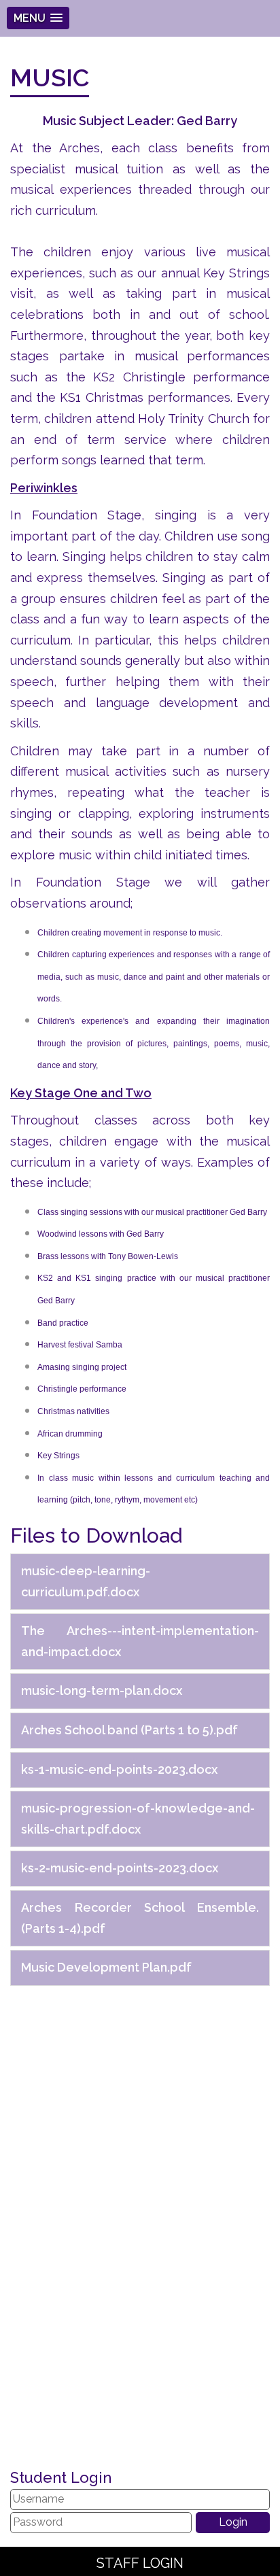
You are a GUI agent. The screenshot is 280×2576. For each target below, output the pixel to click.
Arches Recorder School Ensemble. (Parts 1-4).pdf (140, 1918)
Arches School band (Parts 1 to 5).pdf (129, 1730)
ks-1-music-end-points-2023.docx (119, 1769)
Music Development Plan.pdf (106, 1967)
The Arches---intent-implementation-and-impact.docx (140, 1641)
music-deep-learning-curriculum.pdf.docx (86, 1581)
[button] (38, 18)
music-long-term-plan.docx (102, 1690)
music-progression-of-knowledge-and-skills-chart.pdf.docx (138, 1819)
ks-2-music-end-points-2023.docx (120, 1868)
